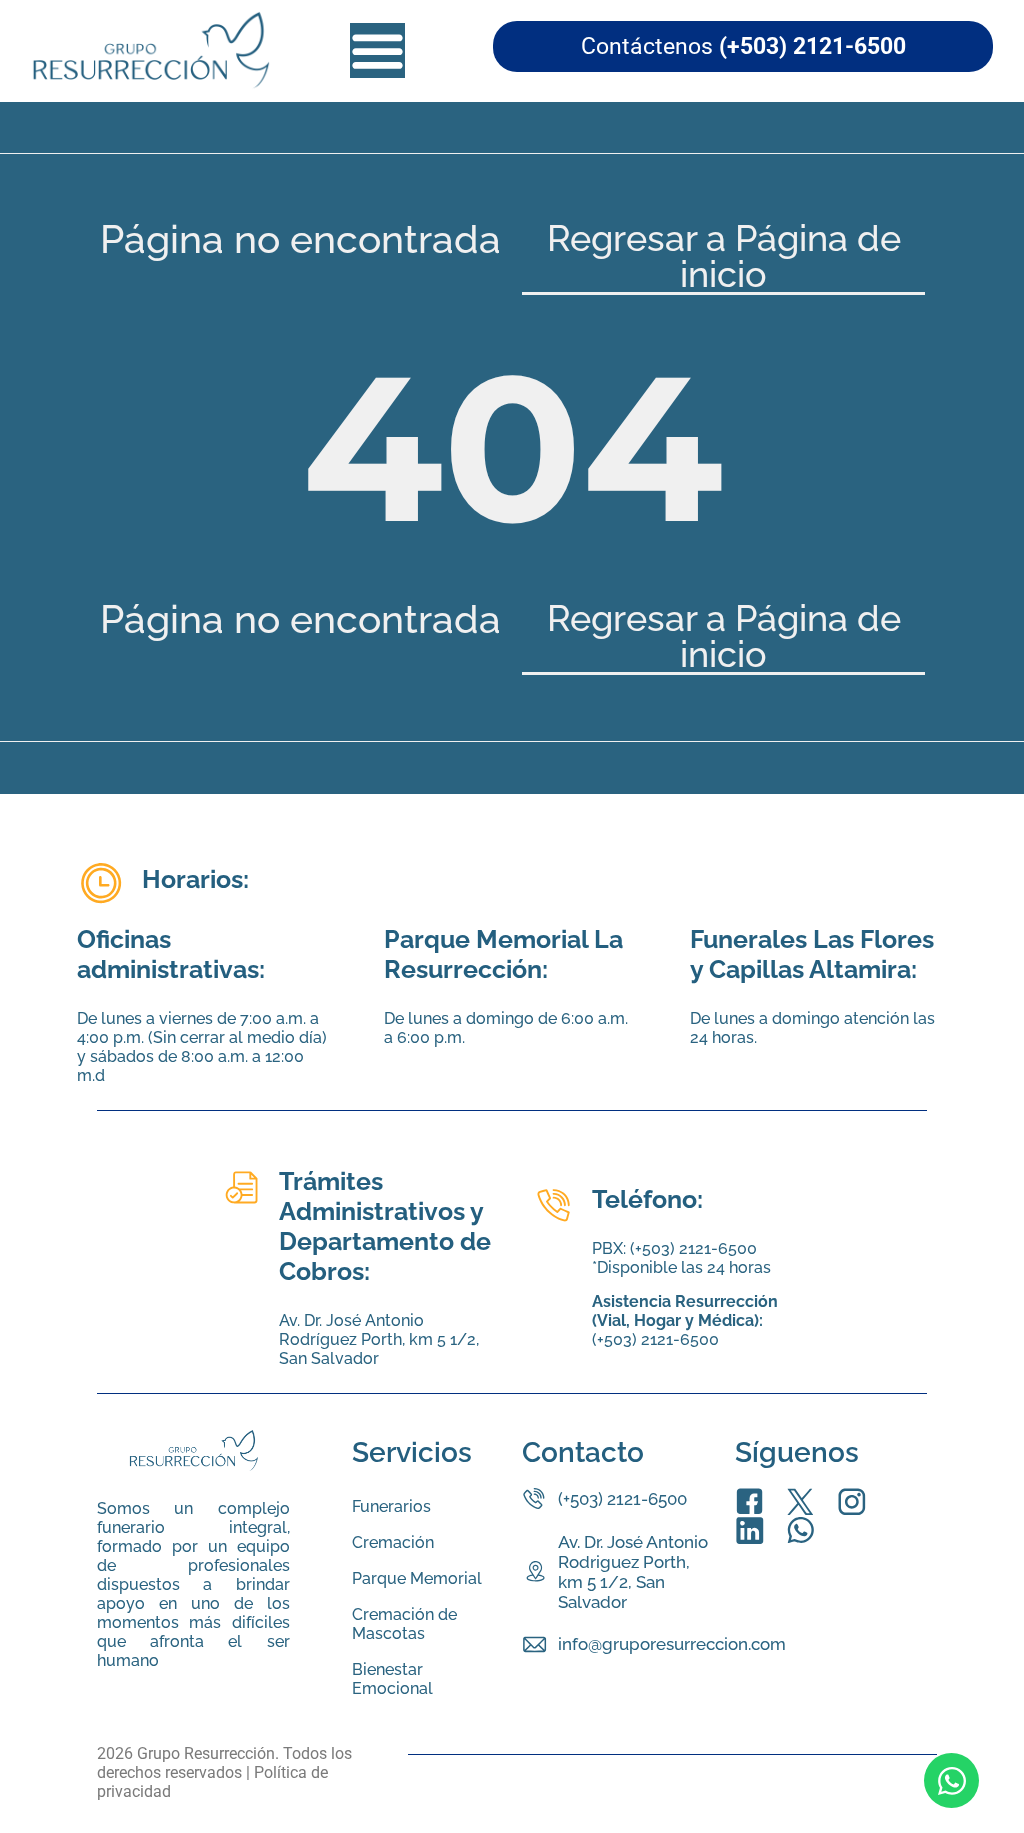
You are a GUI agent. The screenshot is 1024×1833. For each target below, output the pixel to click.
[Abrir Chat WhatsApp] (951, 1780)
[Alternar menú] (377, 50)
